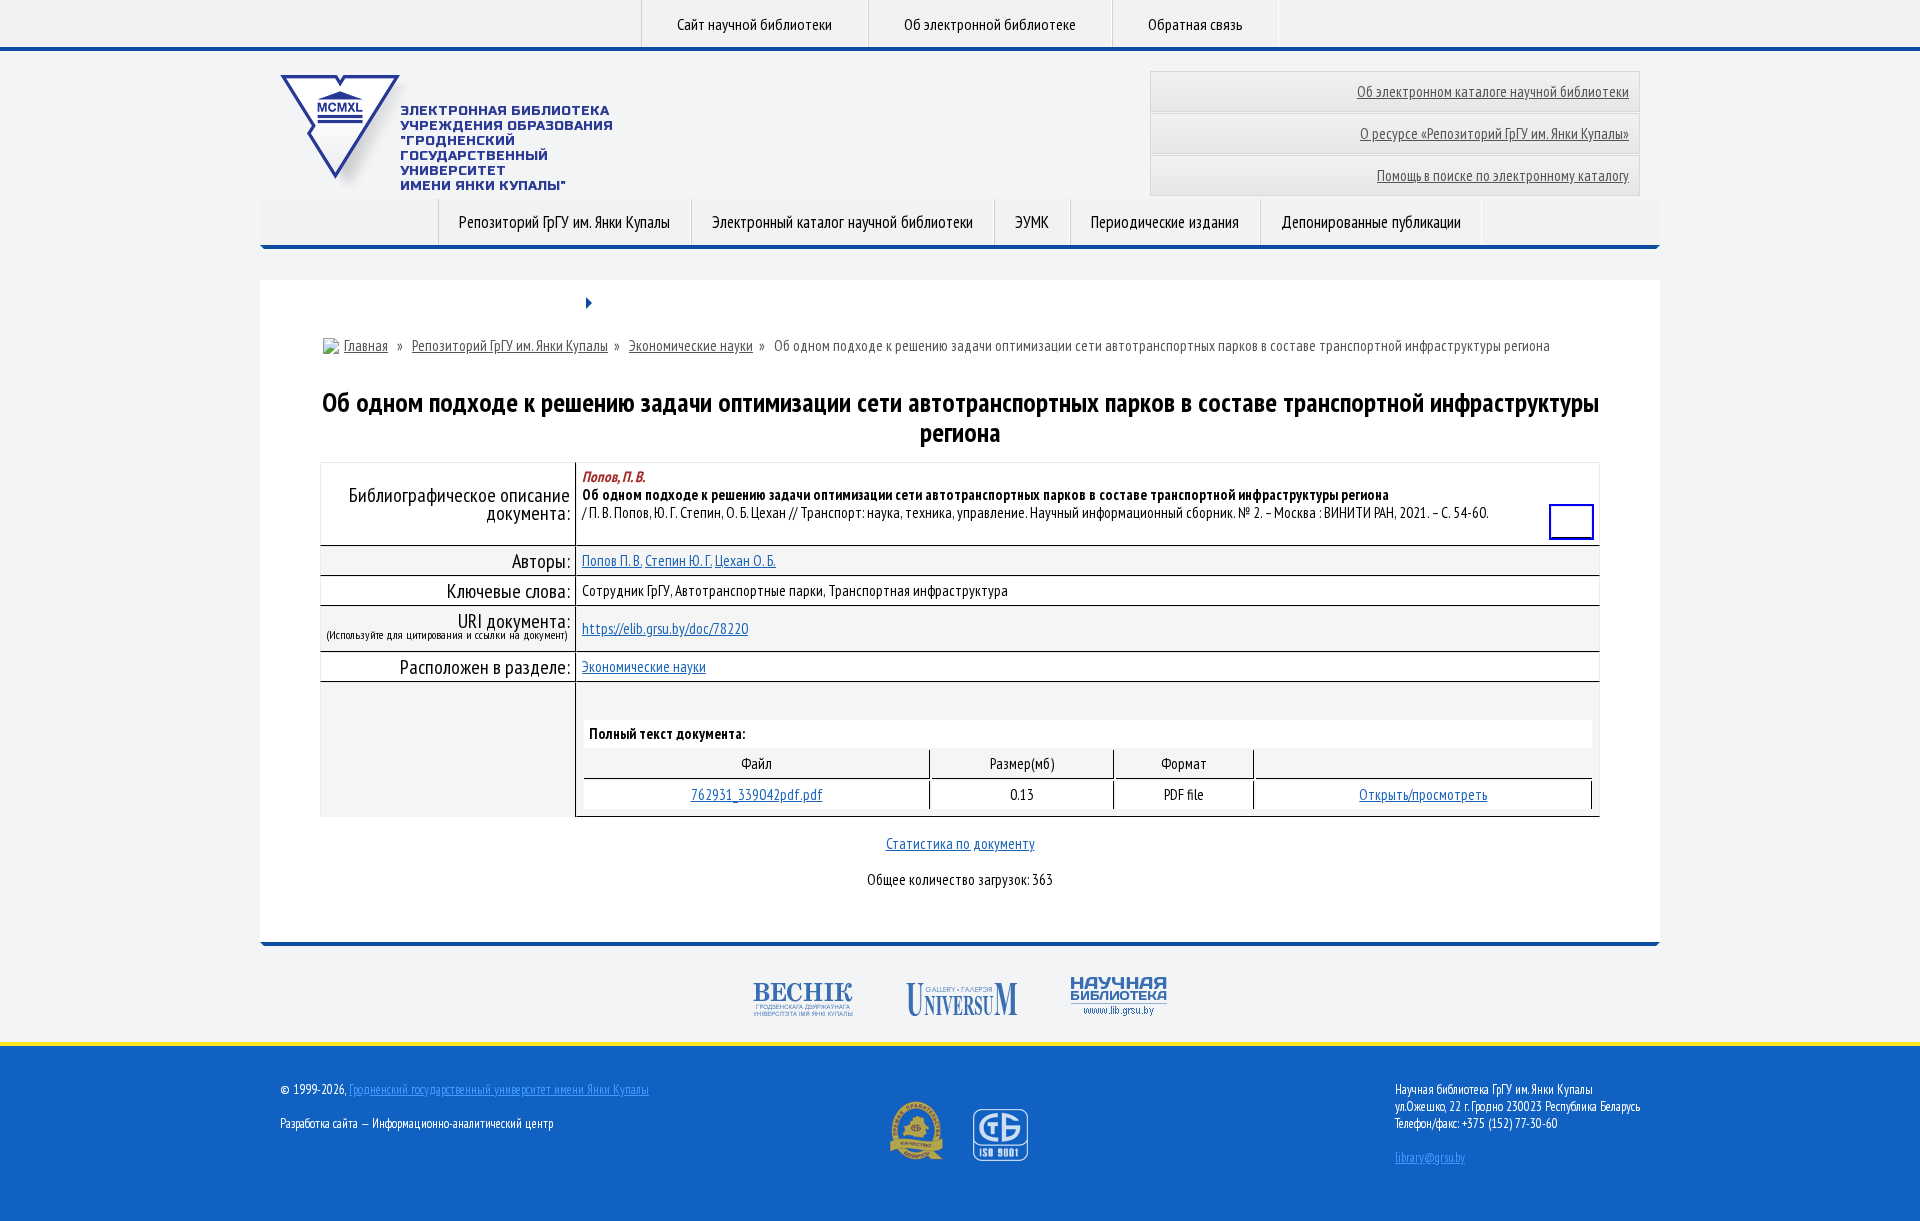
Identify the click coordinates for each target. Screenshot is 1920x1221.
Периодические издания (1165, 222)
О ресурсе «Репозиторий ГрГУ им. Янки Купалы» (1494, 133)
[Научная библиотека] (1119, 998)
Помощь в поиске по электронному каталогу (1503, 175)
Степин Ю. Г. (678, 560)
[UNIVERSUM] (962, 1001)
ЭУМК (1032, 222)
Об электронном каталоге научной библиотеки (1493, 91)
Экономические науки (691, 346)
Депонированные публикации (1371, 222)
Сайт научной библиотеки (754, 24)
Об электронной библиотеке (990, 24)
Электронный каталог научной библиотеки (842, 222)
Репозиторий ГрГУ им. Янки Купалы (564, 222)
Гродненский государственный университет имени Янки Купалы (499, 1089)
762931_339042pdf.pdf (757, 794)
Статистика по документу (960, 843)
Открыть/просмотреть (1423, 794)
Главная (366, 346)
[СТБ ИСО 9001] (1013, 1156)
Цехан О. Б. (745, 560)
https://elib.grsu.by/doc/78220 (665, 628)
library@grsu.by (1430, 1157)
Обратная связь (1195, 24)
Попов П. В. (612, 560)
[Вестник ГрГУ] (803, 1001)
